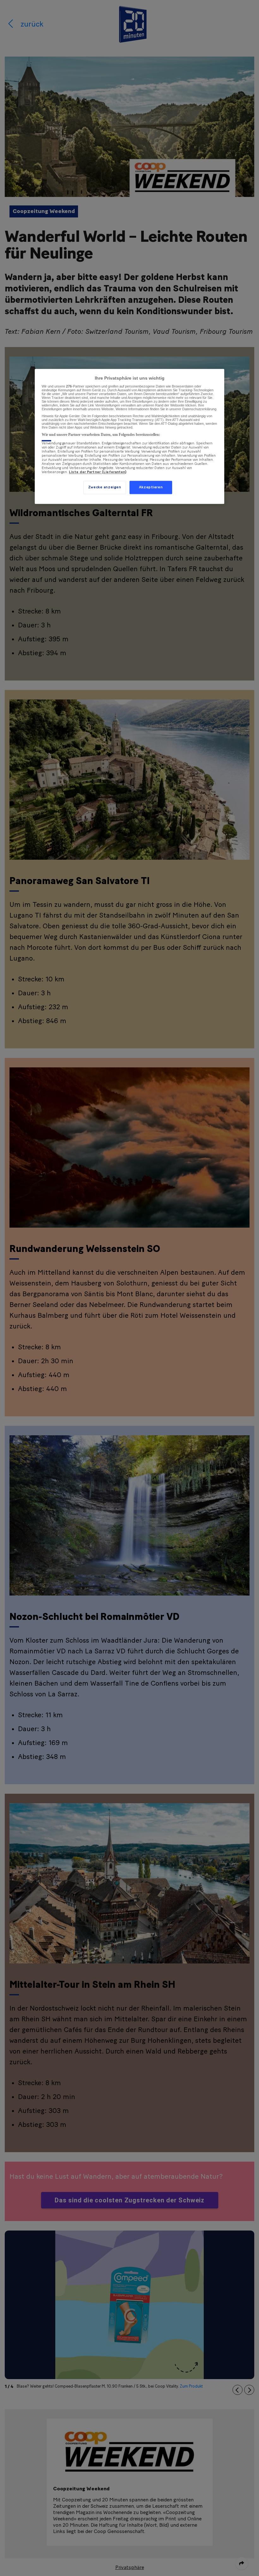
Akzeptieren (151, 488)
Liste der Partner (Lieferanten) (98, 472)
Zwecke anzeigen (105, 488)
